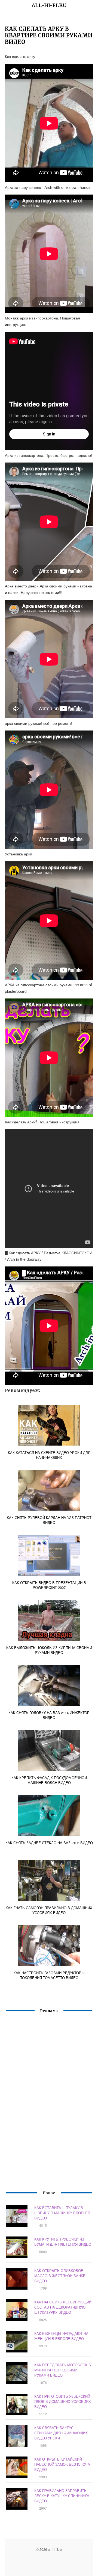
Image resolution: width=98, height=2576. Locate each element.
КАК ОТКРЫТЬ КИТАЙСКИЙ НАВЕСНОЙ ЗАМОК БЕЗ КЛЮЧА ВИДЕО (62, 2464)
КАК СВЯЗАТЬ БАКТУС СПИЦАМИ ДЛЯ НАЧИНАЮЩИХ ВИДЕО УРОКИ (61, 2433)
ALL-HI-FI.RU (49, 5)
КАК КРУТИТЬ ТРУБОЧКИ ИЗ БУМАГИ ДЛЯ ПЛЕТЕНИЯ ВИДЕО (63, 2242)
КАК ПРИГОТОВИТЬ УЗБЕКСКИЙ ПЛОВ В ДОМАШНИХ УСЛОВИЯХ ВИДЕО (63, 2401)
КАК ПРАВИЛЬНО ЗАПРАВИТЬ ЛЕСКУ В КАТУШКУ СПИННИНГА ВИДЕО (62, 2496)
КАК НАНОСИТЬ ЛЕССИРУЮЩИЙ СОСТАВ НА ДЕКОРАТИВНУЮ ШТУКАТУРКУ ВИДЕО (63, 2307)
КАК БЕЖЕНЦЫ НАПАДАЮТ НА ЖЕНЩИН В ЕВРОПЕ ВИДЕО (61, 2336)
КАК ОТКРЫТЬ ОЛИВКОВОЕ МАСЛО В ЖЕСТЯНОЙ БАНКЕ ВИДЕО (60, 2276)
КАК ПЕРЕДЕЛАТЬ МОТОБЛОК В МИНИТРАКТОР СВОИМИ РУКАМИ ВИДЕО (63, 2370)
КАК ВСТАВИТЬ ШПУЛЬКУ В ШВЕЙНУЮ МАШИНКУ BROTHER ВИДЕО (62, 2213)
